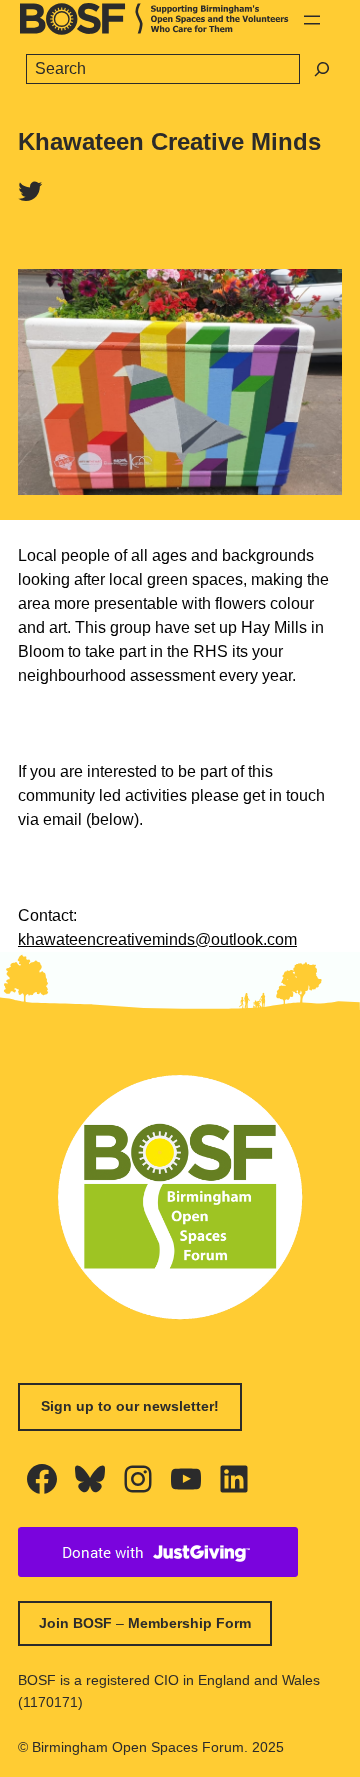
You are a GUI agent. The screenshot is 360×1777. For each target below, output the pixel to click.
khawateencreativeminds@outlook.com (157, 939)
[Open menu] (312, 20)
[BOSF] (155, 29)
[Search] (322, 69)
